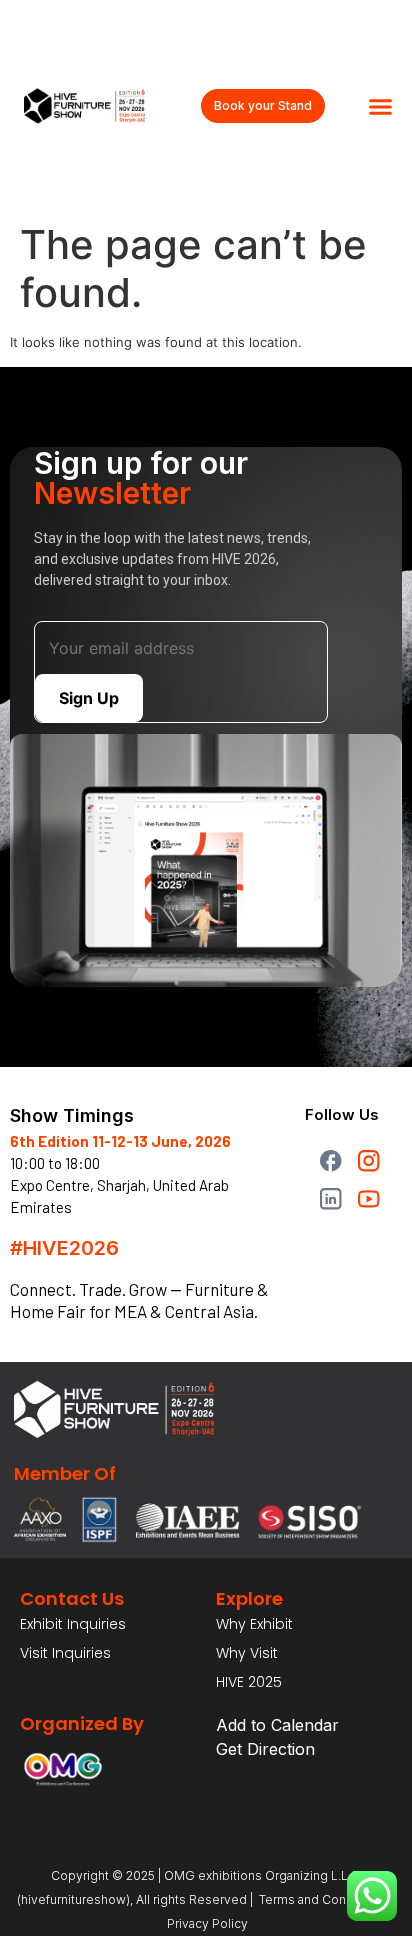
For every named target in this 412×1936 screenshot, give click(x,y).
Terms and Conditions (322, 1899)
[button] (380, 107)
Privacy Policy (206, 1923)
